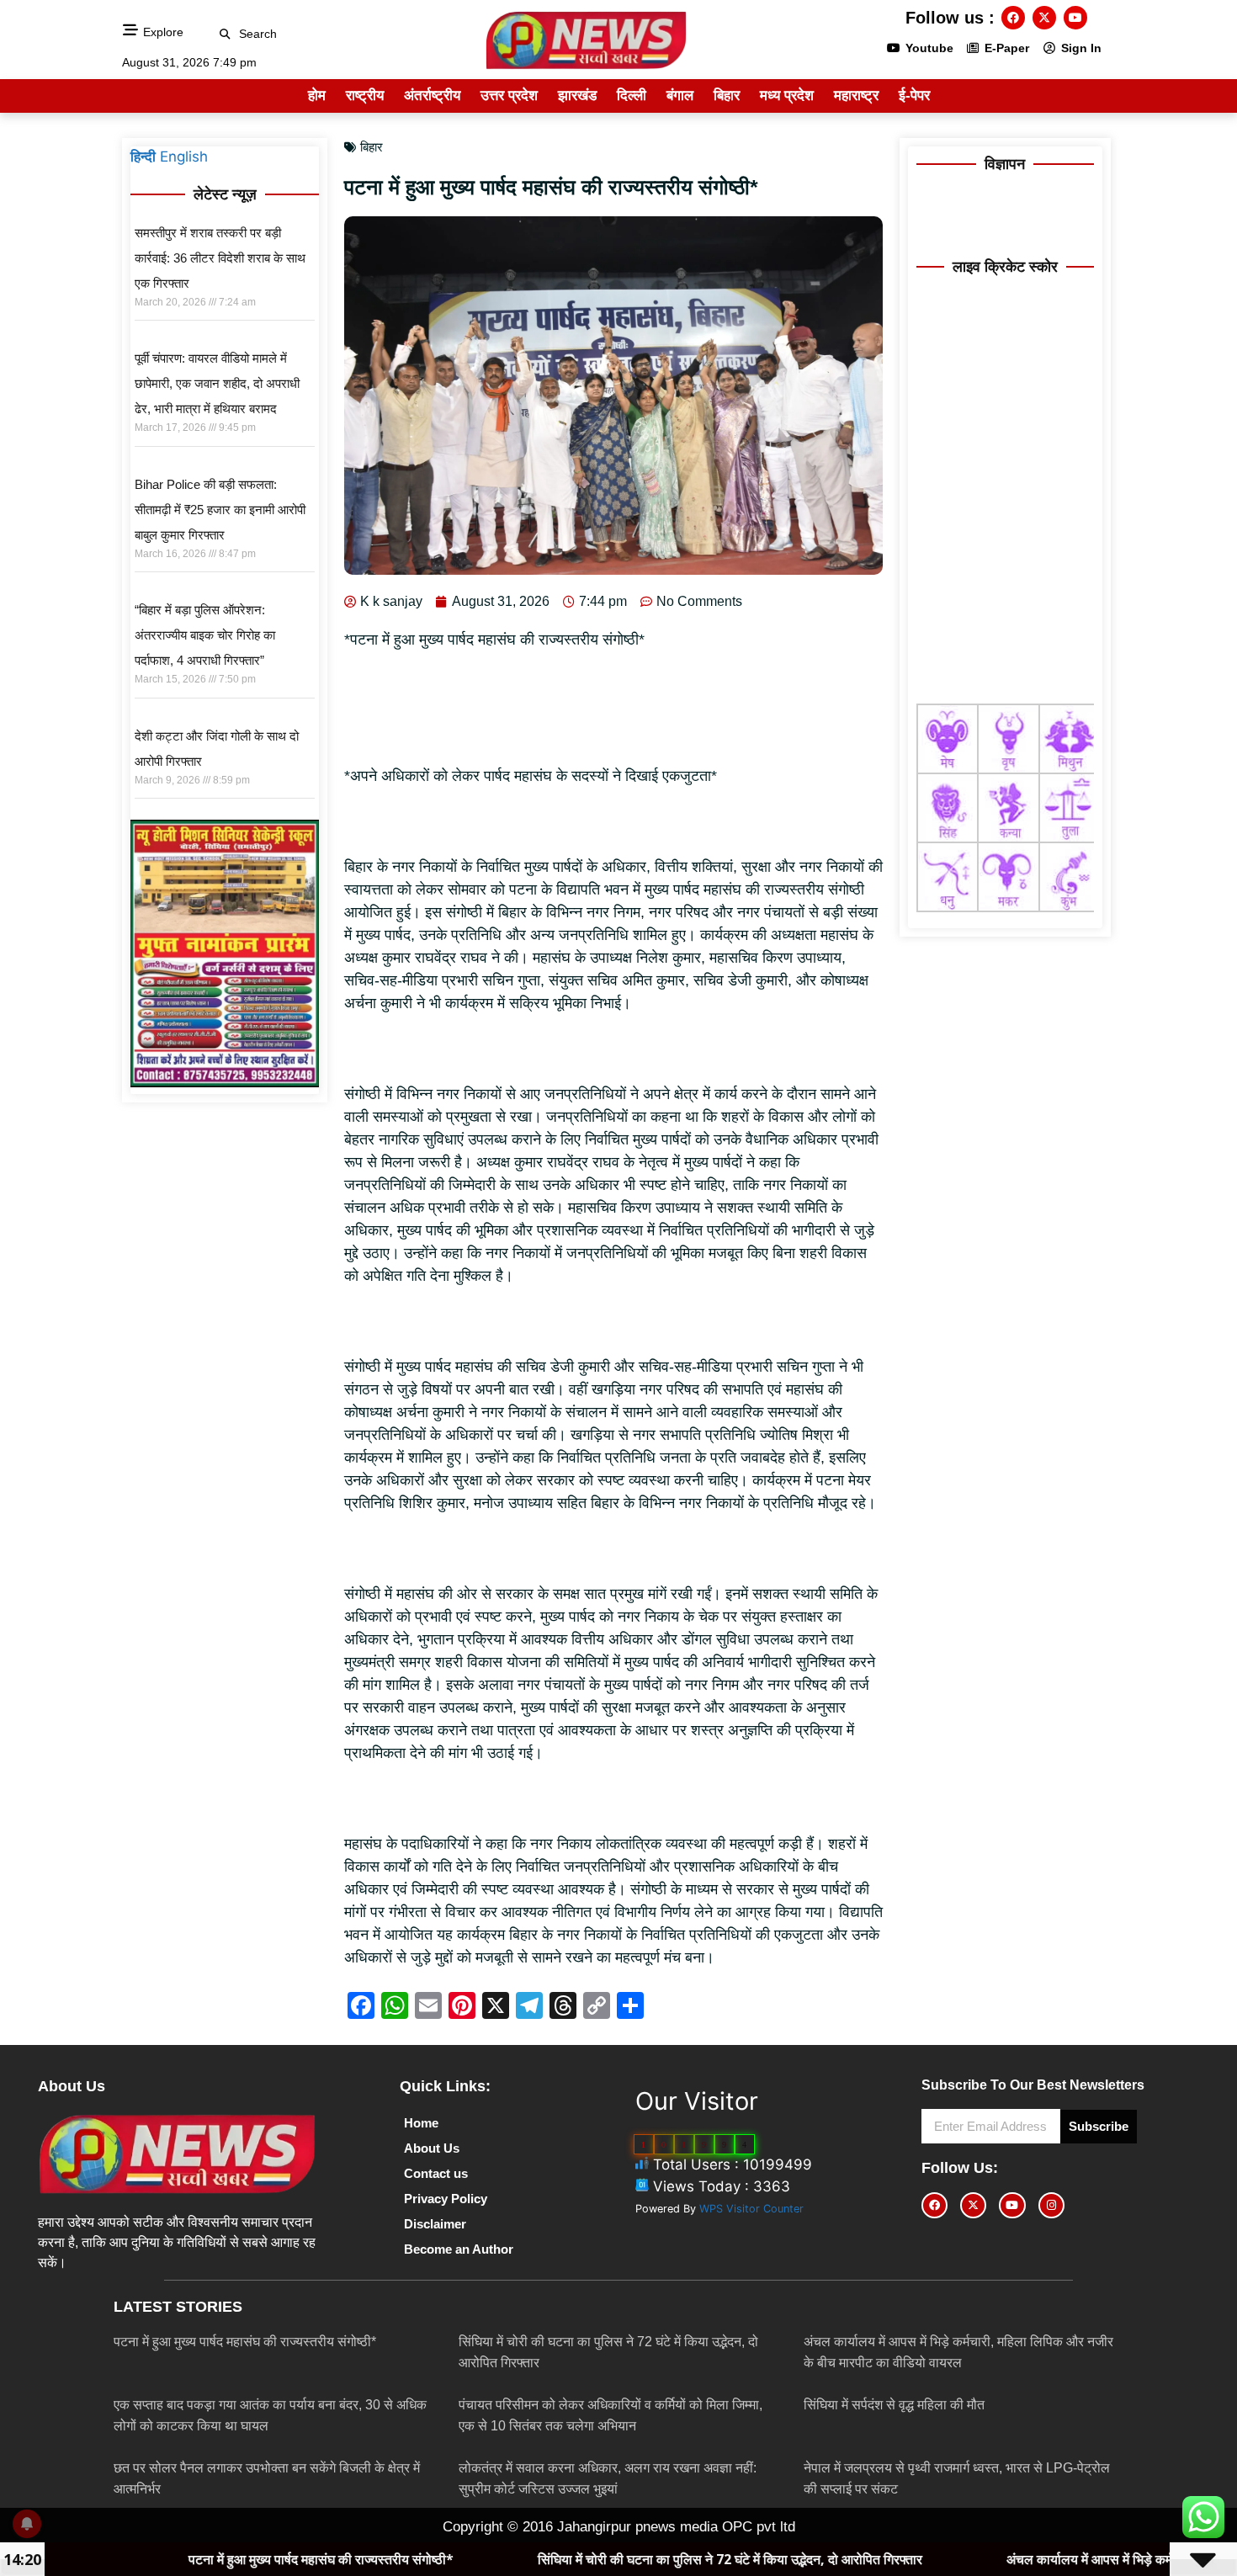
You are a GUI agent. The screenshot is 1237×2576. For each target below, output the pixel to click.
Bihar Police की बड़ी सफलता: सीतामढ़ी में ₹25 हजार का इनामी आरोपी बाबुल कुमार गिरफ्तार (220, 510)
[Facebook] (1013, 18)
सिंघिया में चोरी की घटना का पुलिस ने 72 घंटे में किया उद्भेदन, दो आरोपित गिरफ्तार (563, 2559)
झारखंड (577, 96)
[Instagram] (1051, 2205)
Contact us (436, 2173)
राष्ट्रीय (365, 96)
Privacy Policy (446, 2199)
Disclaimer (435, 2224)
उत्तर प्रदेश (509, 96)
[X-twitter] (1044, 18)
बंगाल (680, 96)
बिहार (727, 96)
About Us (432, 2148)
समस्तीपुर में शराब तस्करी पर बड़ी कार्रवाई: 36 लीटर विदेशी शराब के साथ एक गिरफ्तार (220, 258)
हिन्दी (143, 157)
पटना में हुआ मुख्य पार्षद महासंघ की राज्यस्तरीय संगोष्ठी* (245, 2342)
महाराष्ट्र (856, 96)
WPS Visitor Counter (751, 2209)
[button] (225, 34)
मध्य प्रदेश (787, 96)
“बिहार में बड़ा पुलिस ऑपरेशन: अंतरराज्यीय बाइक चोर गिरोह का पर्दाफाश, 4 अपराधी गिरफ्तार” (205, 635)
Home (421, 2123)
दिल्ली (632, 96)
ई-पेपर (914, 96)
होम (317, 96)
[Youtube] (1075, 18)
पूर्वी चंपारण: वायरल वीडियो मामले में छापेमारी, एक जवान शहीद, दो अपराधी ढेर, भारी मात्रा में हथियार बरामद (217, 383)
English (184, 157)
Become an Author (459, 2249)
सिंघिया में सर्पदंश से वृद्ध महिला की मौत (894, 2405)
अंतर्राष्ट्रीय (432, 96)
